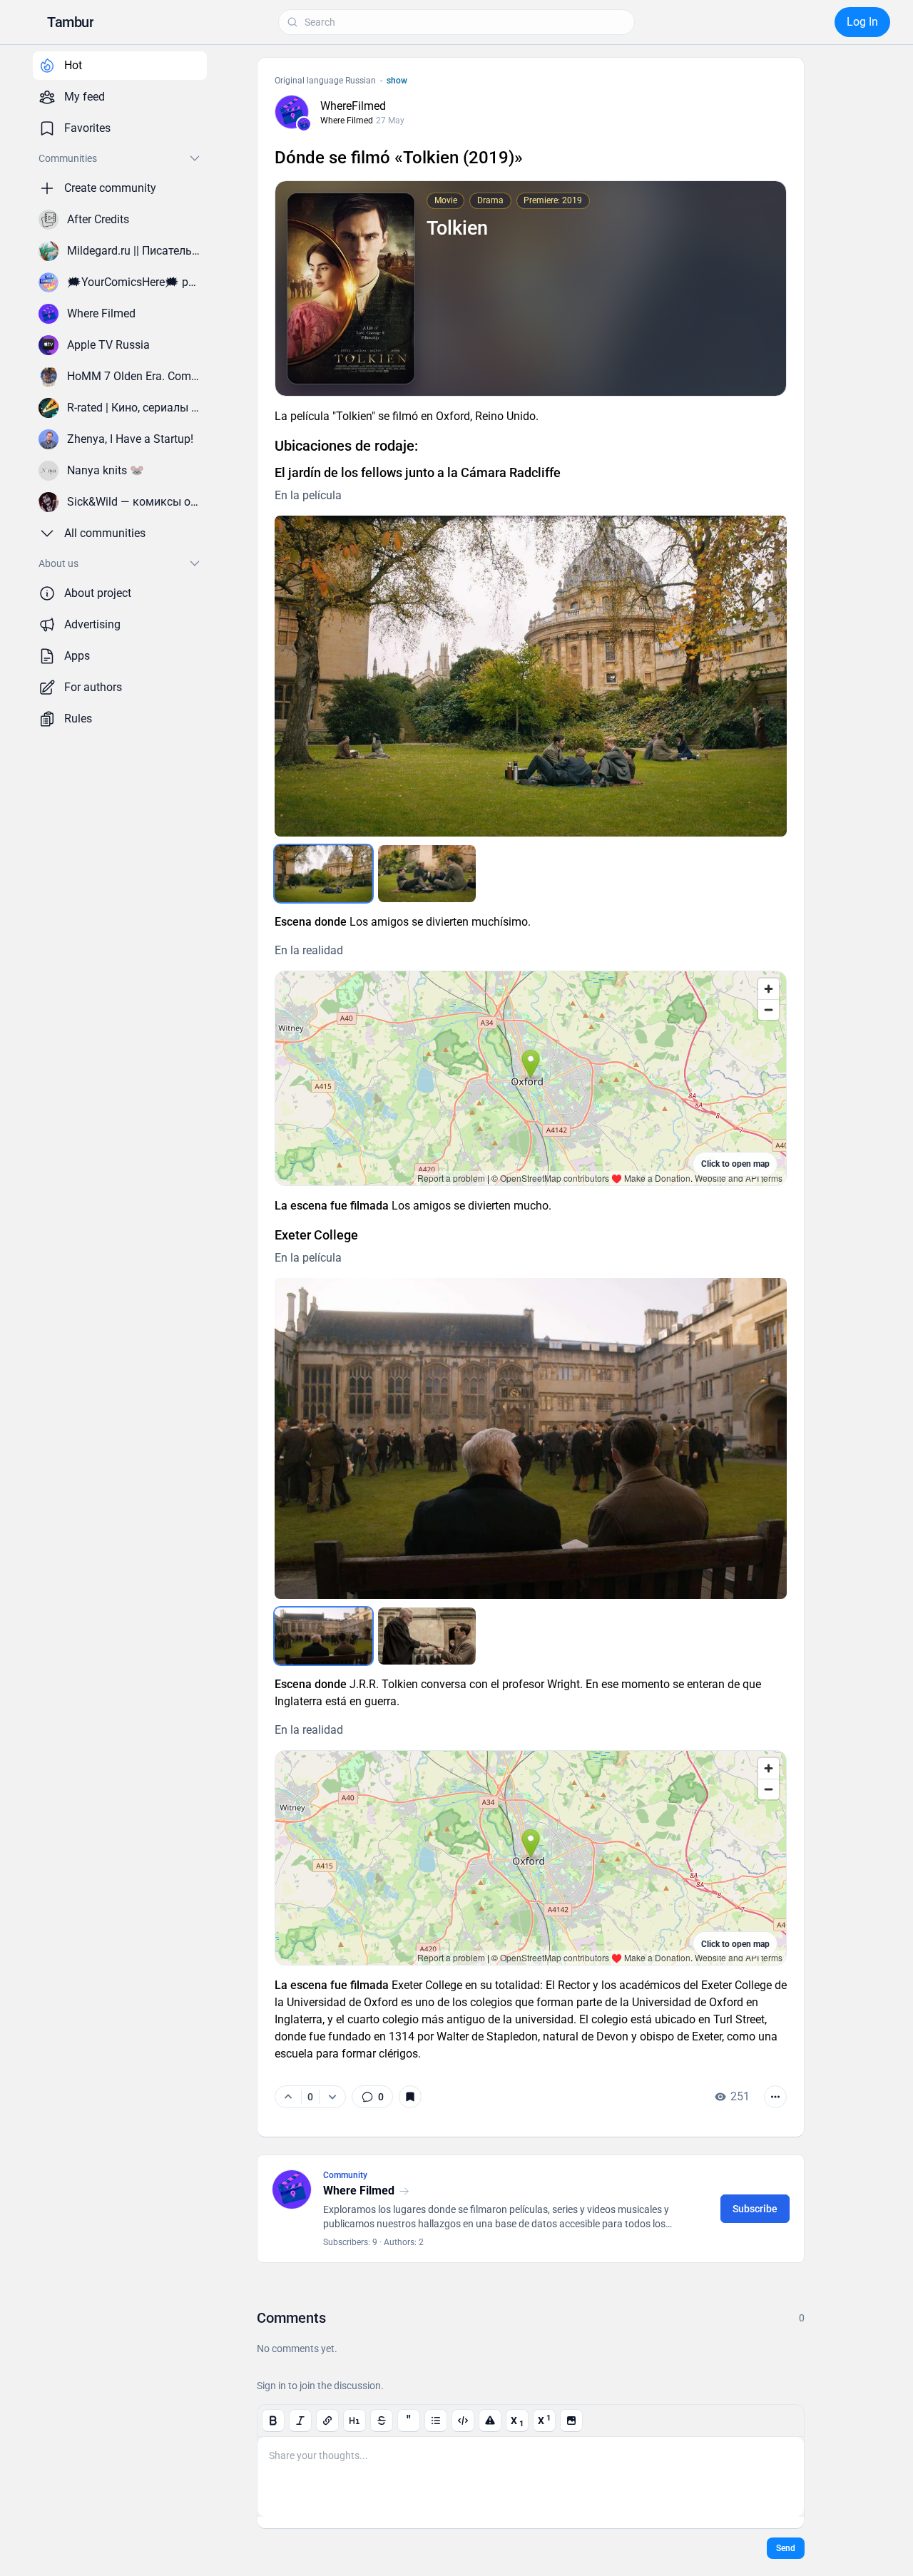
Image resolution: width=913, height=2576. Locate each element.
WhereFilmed (353, 106)
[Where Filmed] (304, 124)
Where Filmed (347, 121)
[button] (70, 22)
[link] (372, 2097)
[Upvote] (288, 2097)
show (397, 81)
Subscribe (755, 2209)
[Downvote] (332, 2097)
